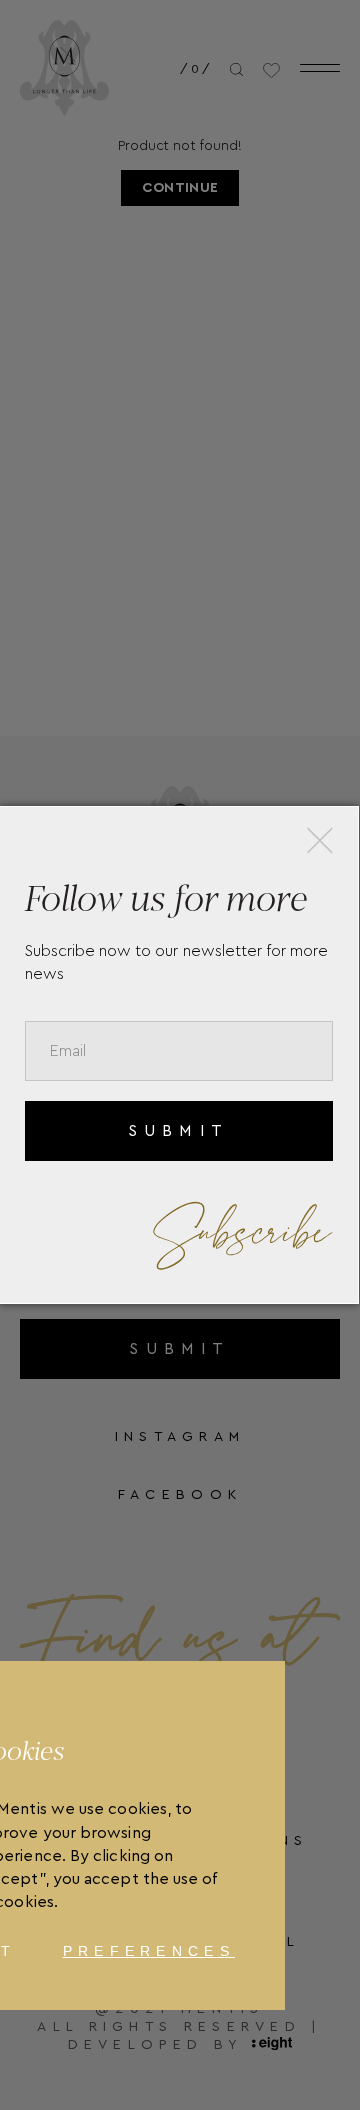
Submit (178, 1131)
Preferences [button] (149, 1951)
